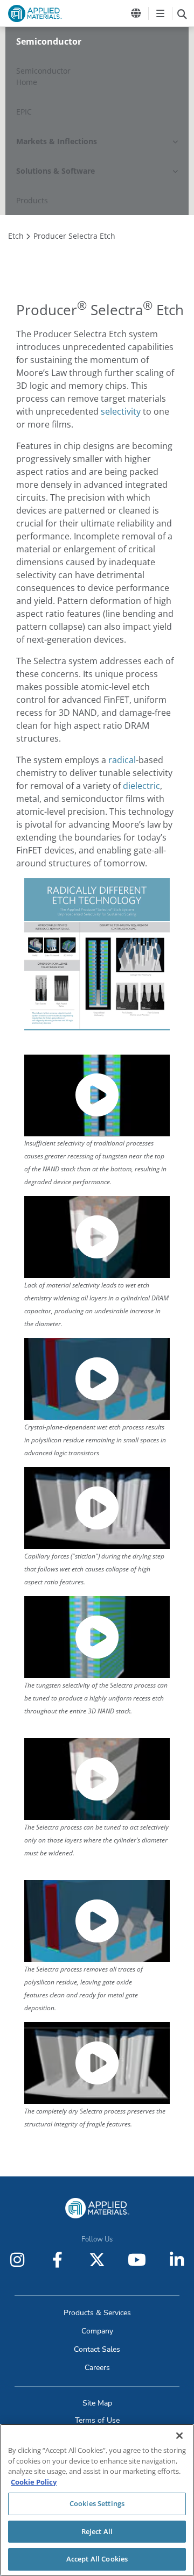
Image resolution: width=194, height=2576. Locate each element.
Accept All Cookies (97, 2559)
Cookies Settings (97, 2503)
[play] (97, 1095)
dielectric (141, 786)
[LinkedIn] (177, 2260)
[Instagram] (17, 2260)
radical (122, 760)
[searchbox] (182, 13)
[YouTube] (137, 2260)
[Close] (179, 2436)
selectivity (121, 411)
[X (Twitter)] (97, 2260)
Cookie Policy (34, 2482)
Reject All (97, 2531)
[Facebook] (57, 2260)
